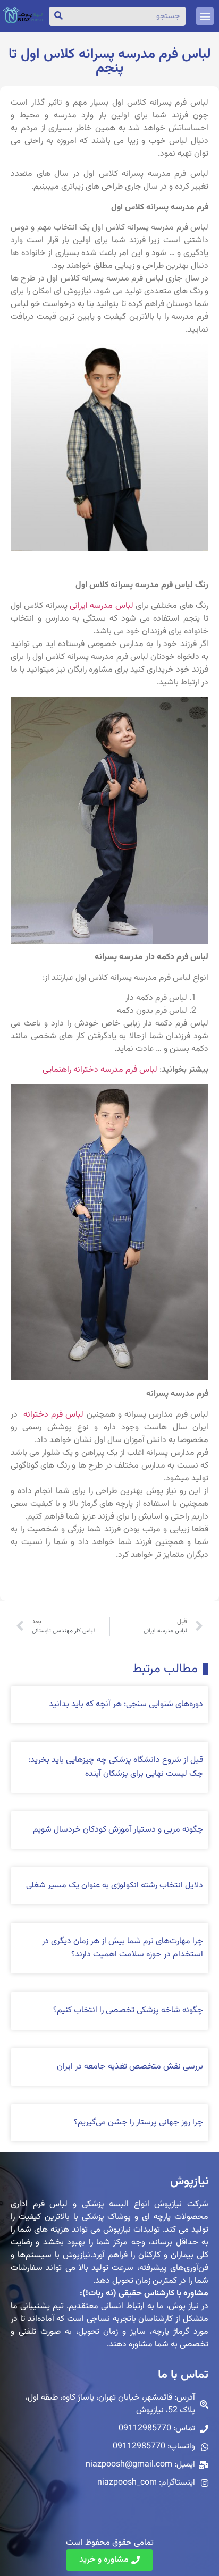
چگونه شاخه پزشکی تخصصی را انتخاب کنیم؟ (128, 2010)
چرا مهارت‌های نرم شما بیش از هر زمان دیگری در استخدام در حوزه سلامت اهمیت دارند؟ (123, 1948)
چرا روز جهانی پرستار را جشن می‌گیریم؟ (138, 2122)
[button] (205, 16)
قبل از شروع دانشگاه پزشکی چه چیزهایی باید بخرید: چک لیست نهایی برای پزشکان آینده (116, 1767)
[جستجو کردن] (58, 16)
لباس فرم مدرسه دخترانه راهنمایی (100, 1070)
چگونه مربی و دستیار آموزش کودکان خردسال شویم (118, 1830)
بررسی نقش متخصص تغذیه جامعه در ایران (130, 2067)
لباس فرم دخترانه (52, 1415)
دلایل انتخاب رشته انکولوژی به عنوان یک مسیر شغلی (115, 1886)
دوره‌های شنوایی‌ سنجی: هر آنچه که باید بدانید (126, 1704)
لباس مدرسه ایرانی (102, 606)
